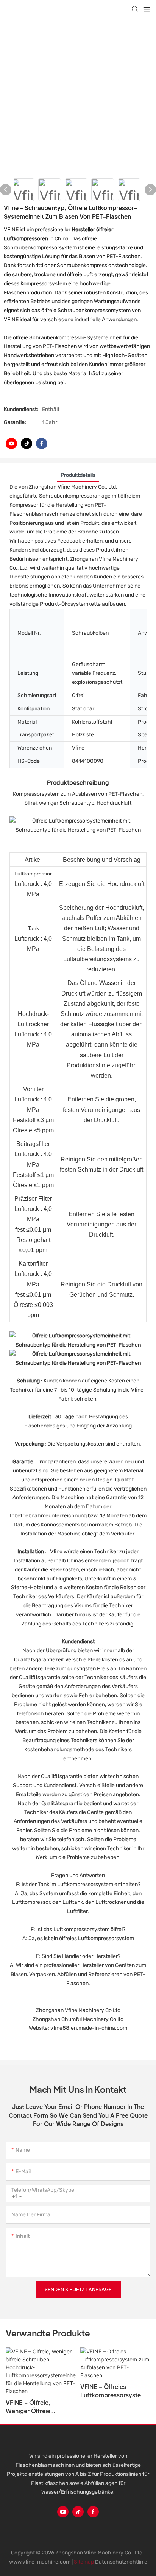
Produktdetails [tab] (78, 475)
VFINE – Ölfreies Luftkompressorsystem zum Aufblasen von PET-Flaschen (113, 2391)
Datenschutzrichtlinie (121, 2562)
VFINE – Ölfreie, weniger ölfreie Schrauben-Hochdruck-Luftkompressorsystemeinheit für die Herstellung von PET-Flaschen (40, 2407)
